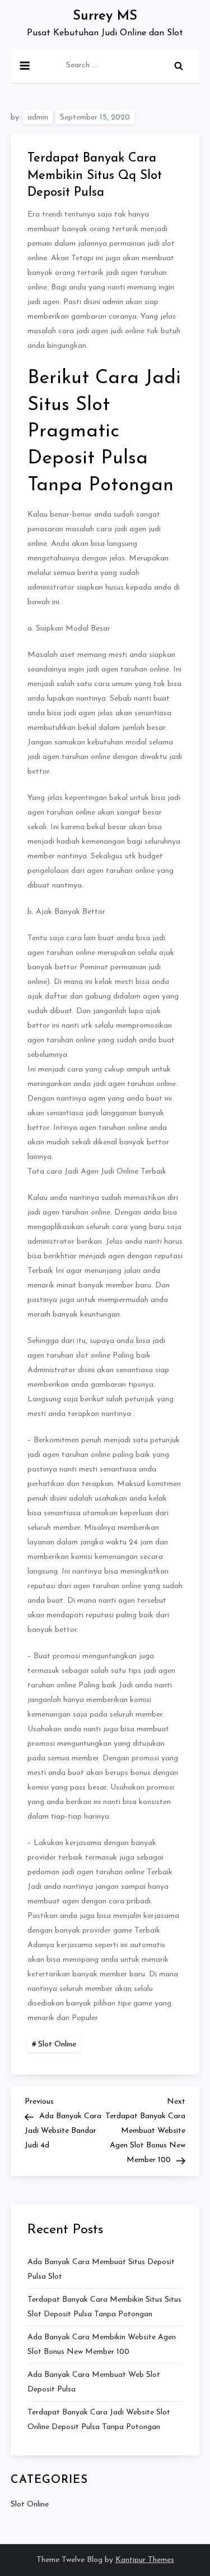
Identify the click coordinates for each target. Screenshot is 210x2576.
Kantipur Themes (145, 2560)
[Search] (179, 66)
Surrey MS (105, 16)
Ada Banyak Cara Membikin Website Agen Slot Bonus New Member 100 (102, 2345)
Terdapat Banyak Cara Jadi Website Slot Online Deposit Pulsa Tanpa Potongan (99, 2420)
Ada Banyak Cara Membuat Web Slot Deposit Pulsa (94, 2382)
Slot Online (57, 2044)
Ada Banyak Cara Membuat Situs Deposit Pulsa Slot (101, 2269)
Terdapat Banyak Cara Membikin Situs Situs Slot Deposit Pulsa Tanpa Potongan (104, 2307)
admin (38, 118)
